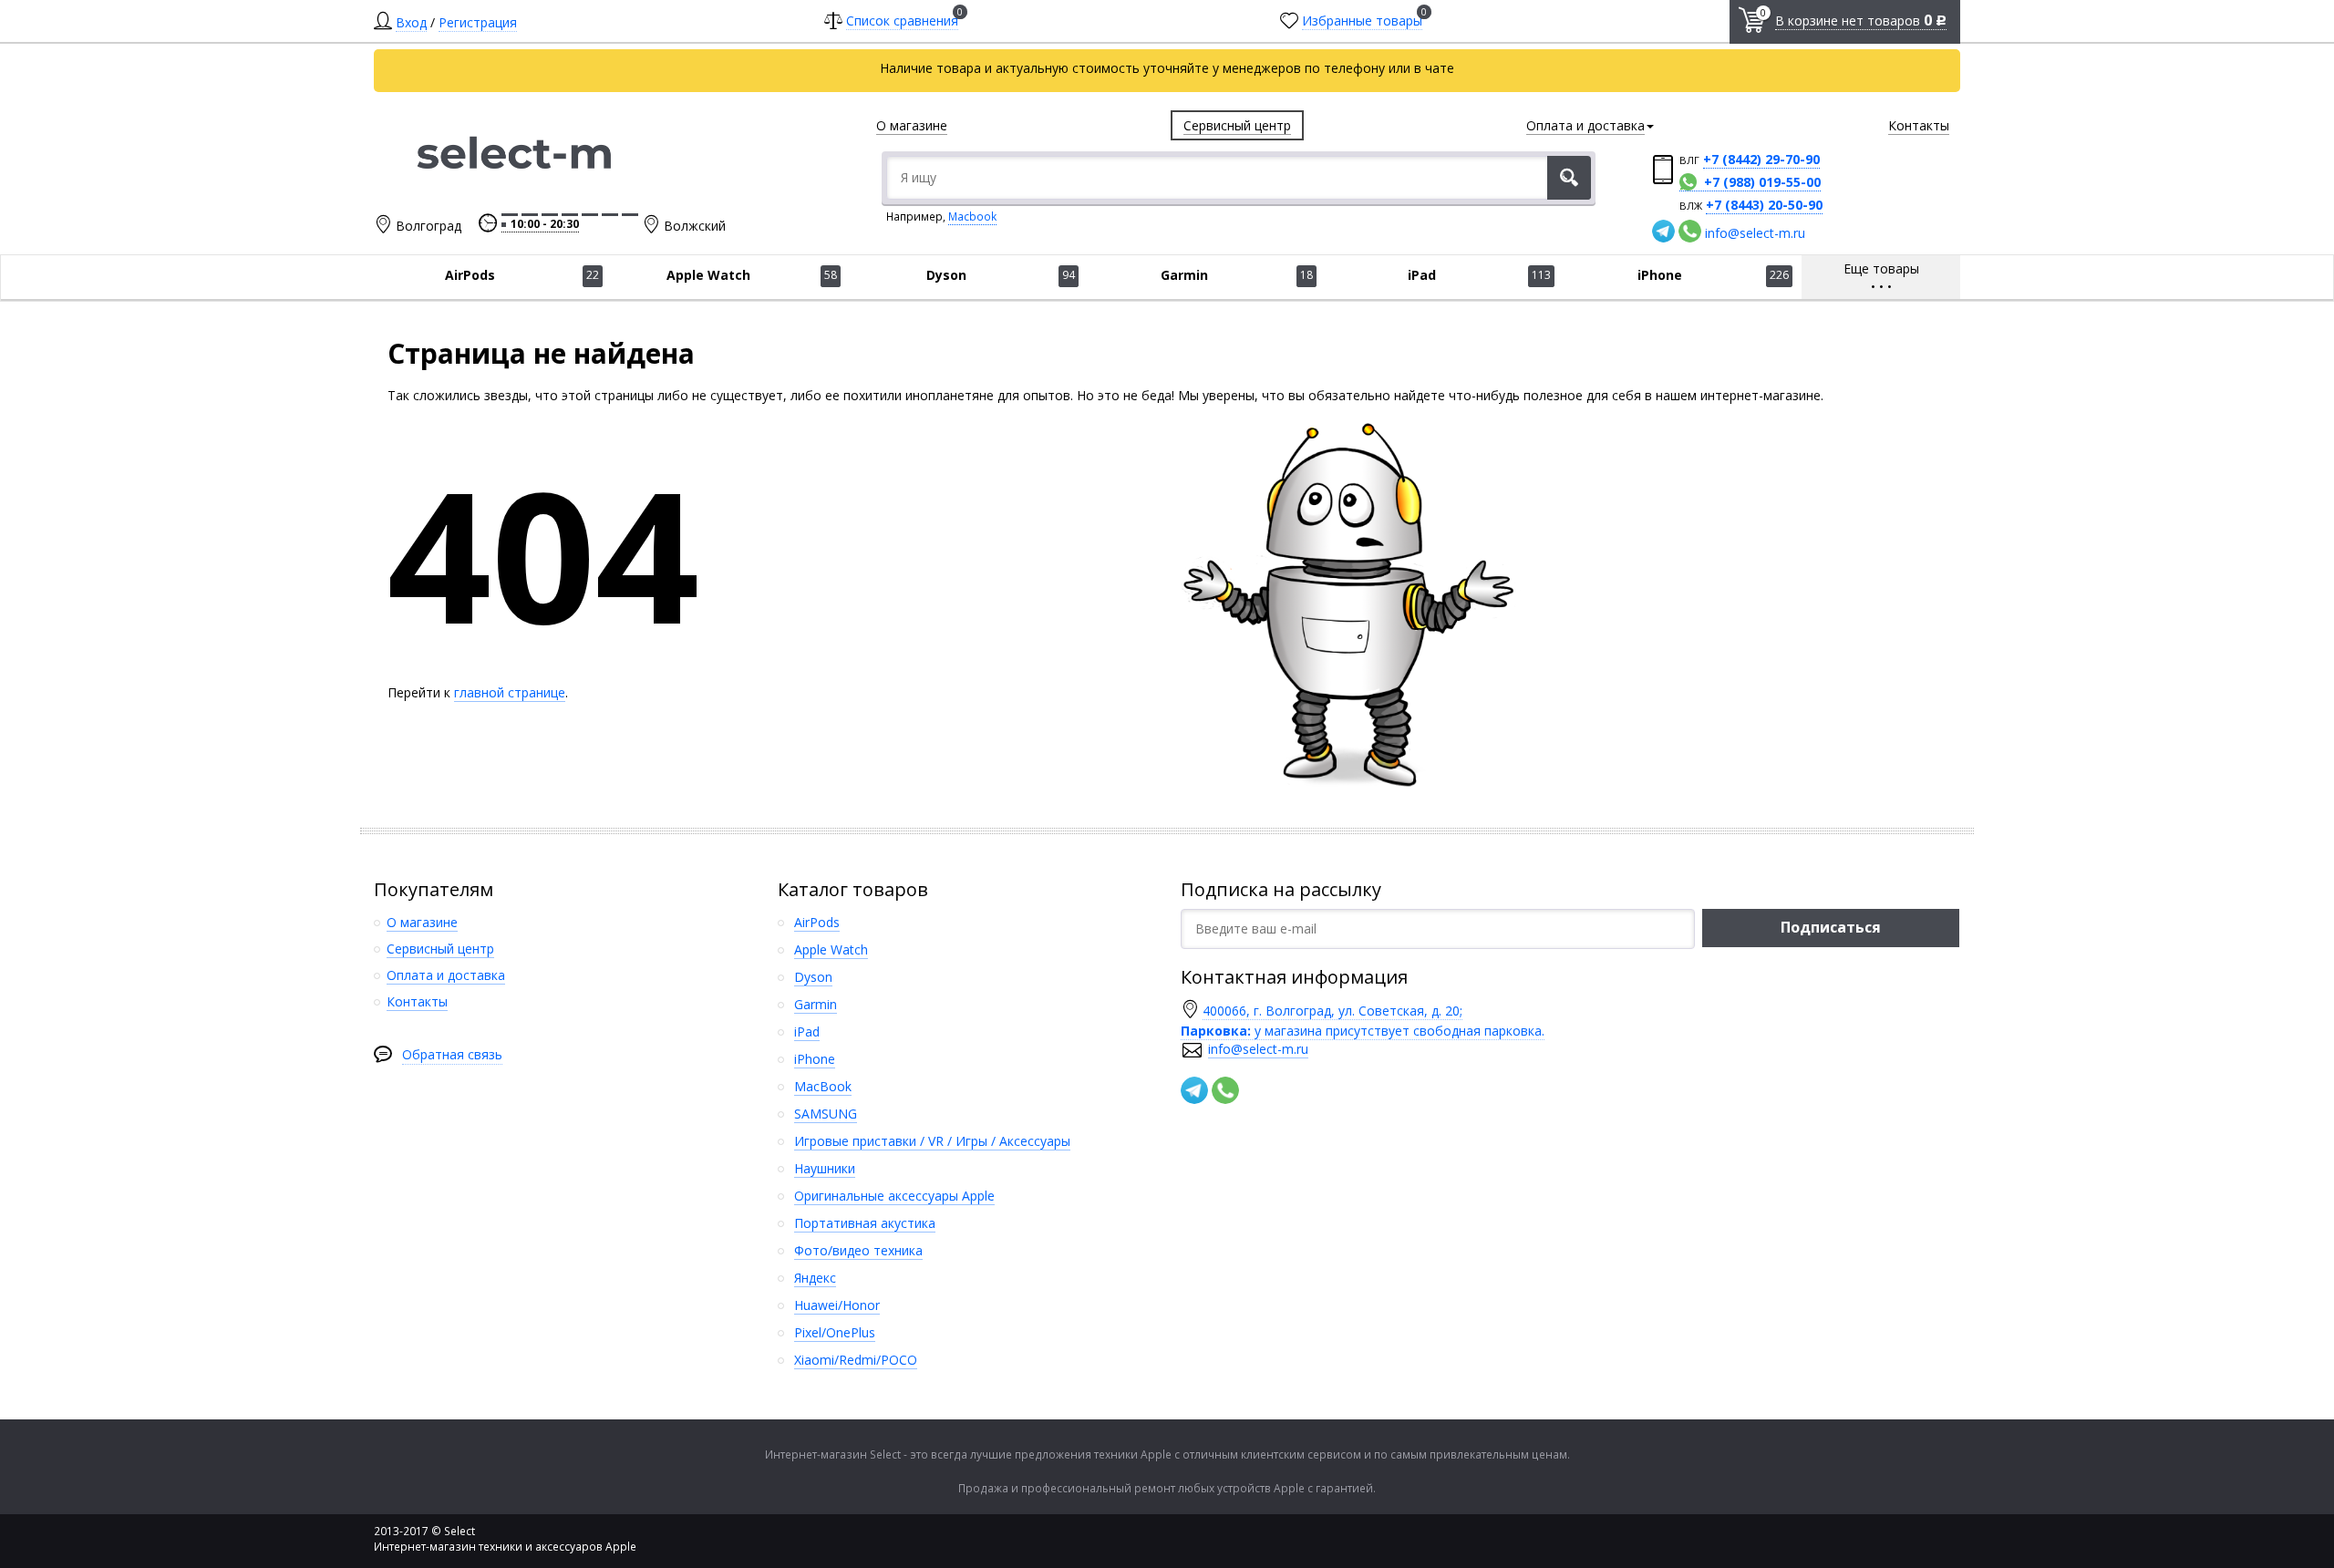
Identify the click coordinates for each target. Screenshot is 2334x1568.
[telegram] (1663, 231)
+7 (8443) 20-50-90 (1764, 205)
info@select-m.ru (1755, 233)
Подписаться (1831, 927)
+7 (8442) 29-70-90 (1761, 159)
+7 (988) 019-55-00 (1762, 182)
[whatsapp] (1690, 231)
